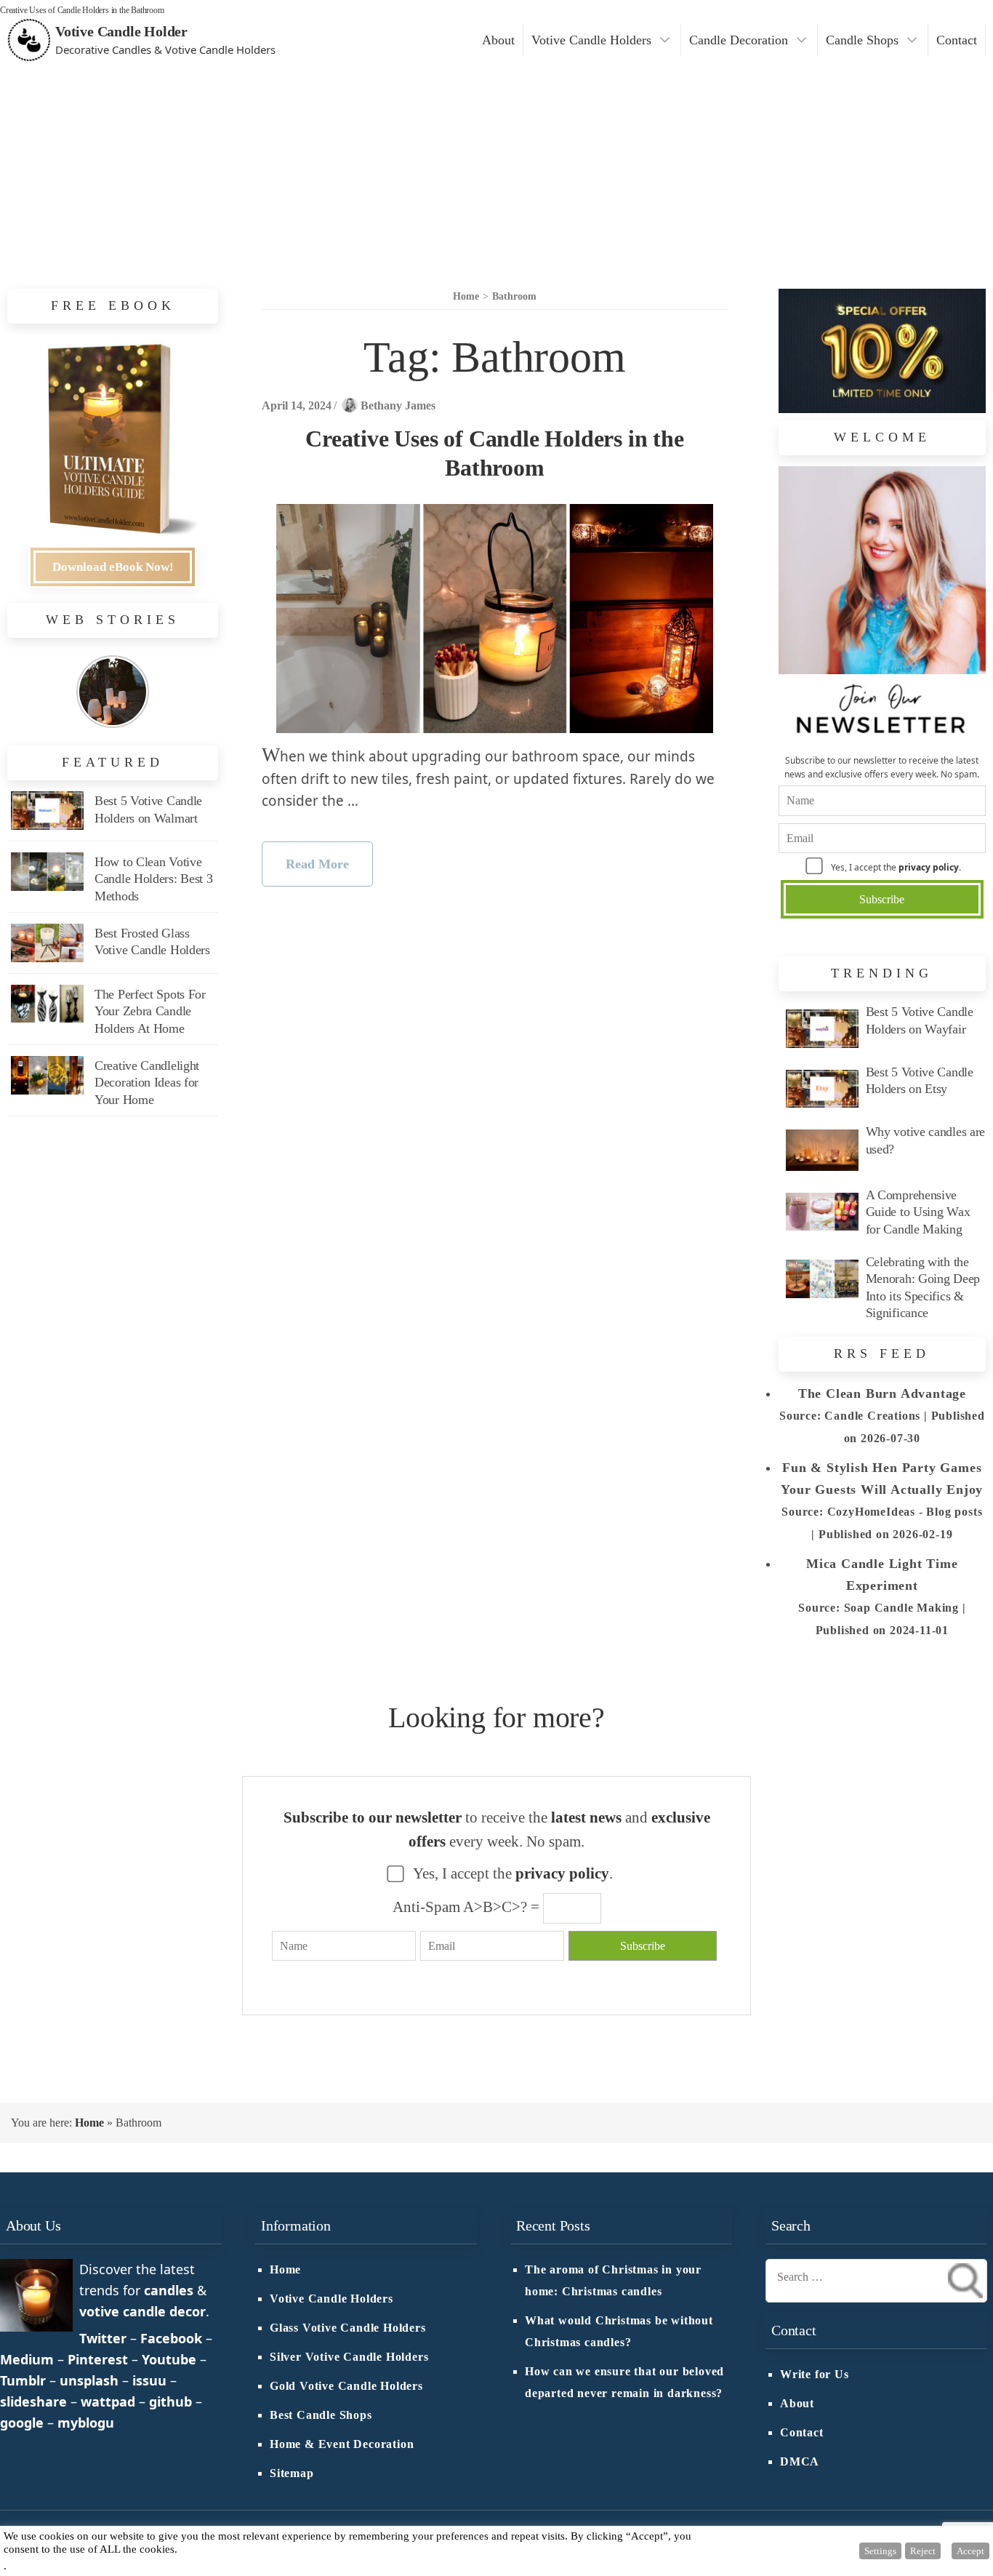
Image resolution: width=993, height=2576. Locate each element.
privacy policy (929, 867)
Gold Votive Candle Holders (346, 2386)
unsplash (89, 2380)
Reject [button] (923, 2551)
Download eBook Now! (113, 567)
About (498, 40)
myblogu (86, 2423)
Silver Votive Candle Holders (349, 2357)
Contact (957, 40)
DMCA (800, 2462)
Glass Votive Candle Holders (348, 2328)
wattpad (108, 2401)
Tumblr (23, 2380)
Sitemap (292, 2473)
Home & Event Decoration (342, 2444)
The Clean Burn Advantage (882, 1393)
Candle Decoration (739, 40)
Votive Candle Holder (121, 31)
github (170, 2401)
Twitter (103, 2338)
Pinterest (98, 2359)
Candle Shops (862, 40)
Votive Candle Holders (591, 40)
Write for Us (815, 2375)
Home (89, 2123)
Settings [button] (880, 2551)
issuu (149, 2380)
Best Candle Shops (321, 2415)
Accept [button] (970, 2551)
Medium (27, 2359)
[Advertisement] (496, 169)
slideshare (33, 2401)
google (22, 2423)
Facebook (171, 2338)
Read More (317, 864)
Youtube (169, 2359)
